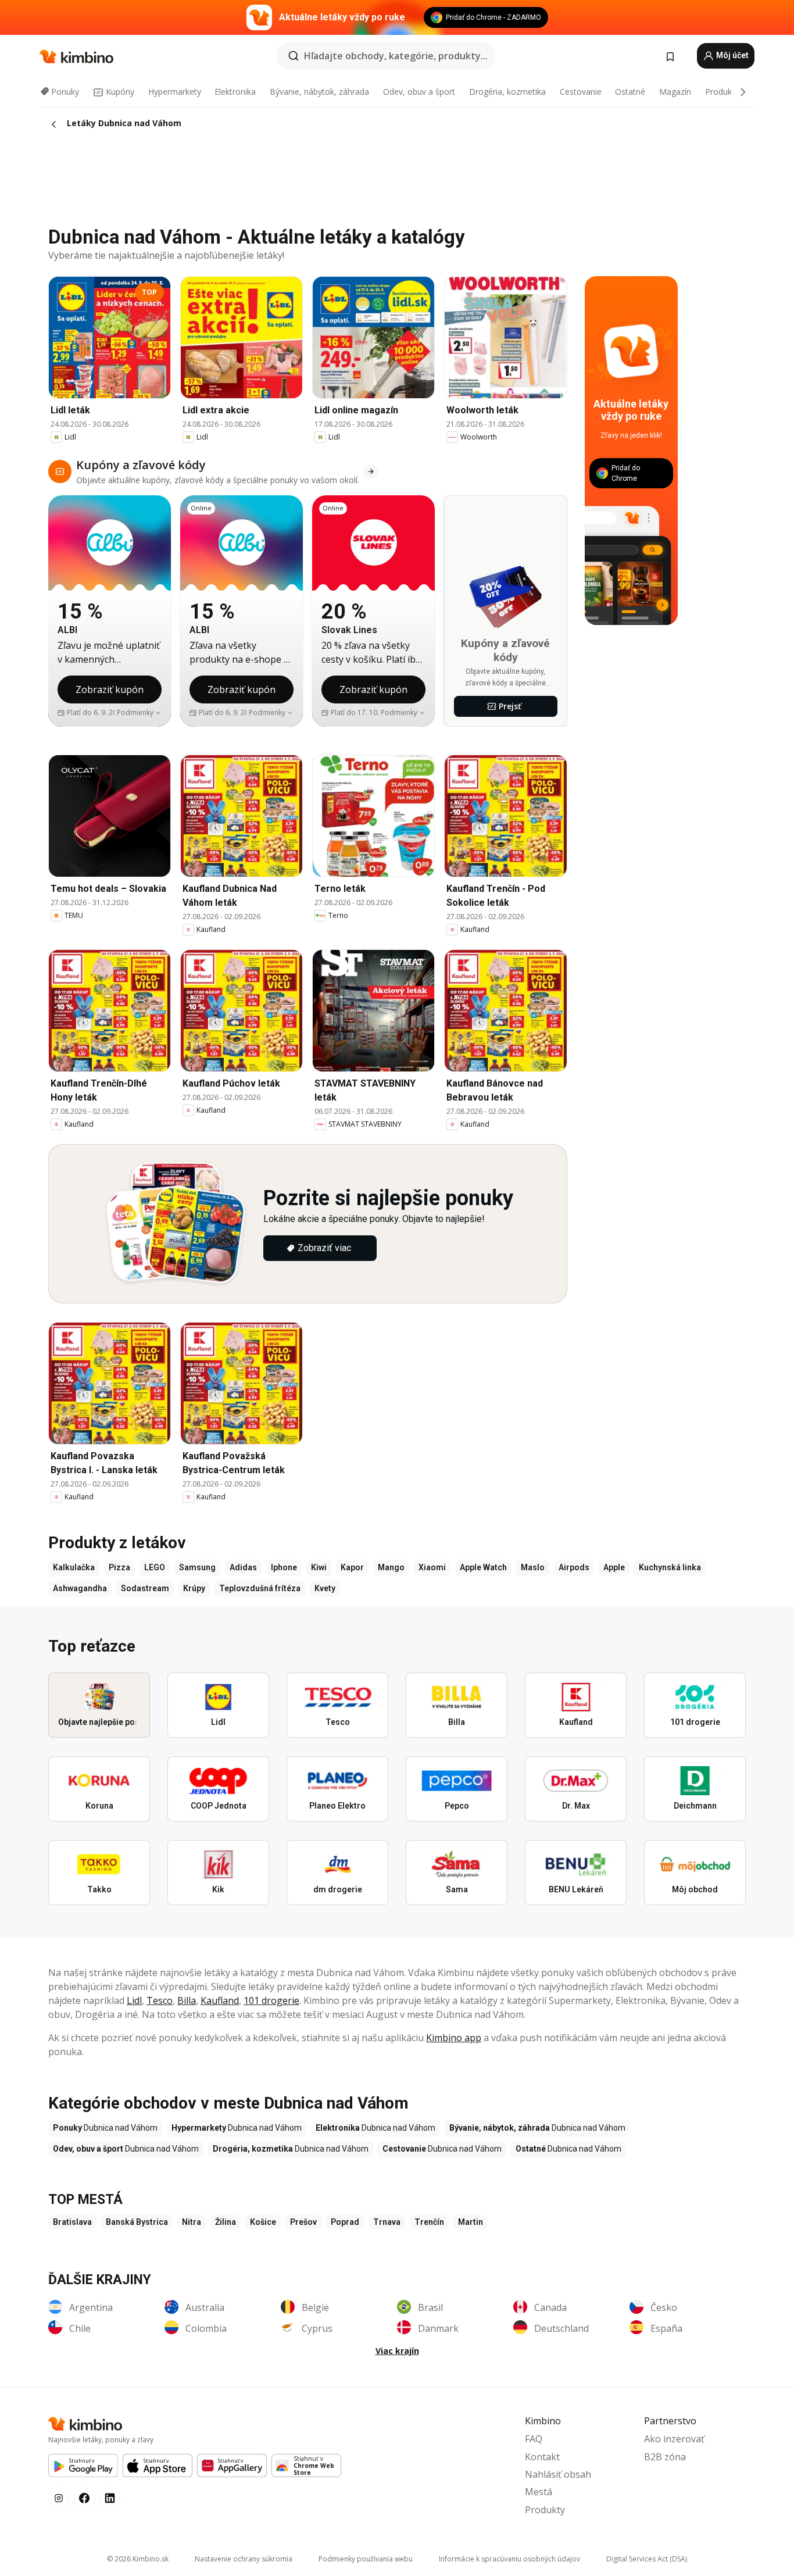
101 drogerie (271, 2000)
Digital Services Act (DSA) (647, 2559)
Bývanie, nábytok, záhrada (319, 92)
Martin (471, 2222)
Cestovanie (581, 92)
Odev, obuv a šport (419, 92)
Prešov (303, 2222)
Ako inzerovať (674, 2439)
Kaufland (220, 2000)
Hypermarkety (175, 92)
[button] (139, 713)
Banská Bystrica (137, 2222)
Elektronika (235, 92)
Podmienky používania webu (366, 2559)
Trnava (387, 2222)
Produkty (722, 92)
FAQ (534, 2439)
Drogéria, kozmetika (507, 92)
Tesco (160, 2000)
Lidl (134, 2000)
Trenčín (429, 2222)
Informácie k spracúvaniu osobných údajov (509, 2559)
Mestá (539, 2492)
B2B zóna (665, 2457)
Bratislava (72, 2222)
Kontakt (542, 2457)
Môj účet (732, 55)
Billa (187, 2000)
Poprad (345, 2222)
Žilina (226, 2222)
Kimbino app (454, 2038)
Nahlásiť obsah (558, 2474)
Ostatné (630, 92)
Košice (263, 2222)
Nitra (192, 2222)
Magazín (675, 92)
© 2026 (138, 2559)
